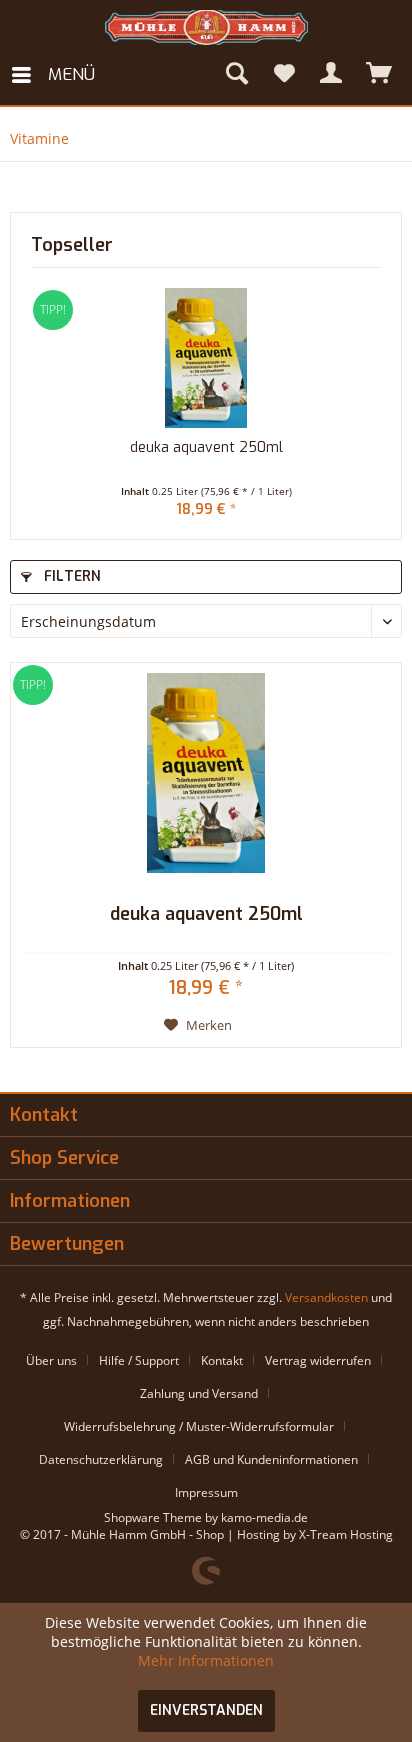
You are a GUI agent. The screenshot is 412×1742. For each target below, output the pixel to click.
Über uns (51, 1360)
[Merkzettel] (284, 75)
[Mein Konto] (332, 75)
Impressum (206, 1492)
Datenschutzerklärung (101, 1459)
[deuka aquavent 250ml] (206, 358)
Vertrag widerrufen (318, 1360)
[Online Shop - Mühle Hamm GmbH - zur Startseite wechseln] (206, 27)
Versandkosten (326, 1297)
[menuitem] (52, 75)
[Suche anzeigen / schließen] (236, 75)
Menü (71, 74)
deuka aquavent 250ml (206, 447)
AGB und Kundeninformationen (271, 1459)
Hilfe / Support (139, 1360)
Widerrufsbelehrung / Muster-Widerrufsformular (199, 1426)
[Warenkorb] (380, 75)
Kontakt (222, 1360)
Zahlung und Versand (199, 1393)
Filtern (70, 576)
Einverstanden (206, 1710)
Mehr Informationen (206, 1660)
